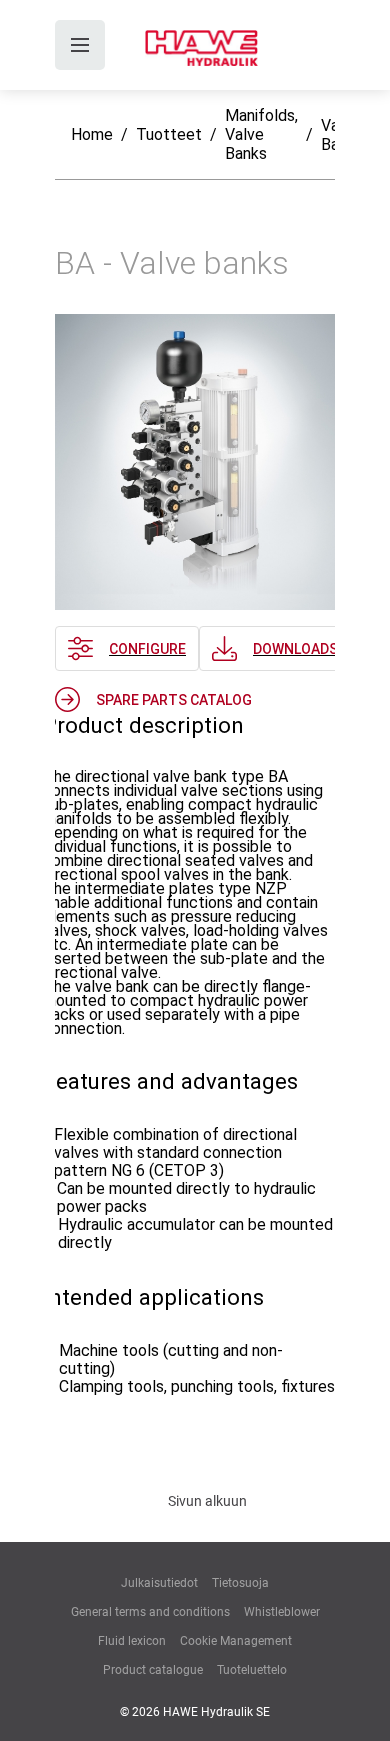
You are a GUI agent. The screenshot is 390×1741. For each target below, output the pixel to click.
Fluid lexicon (132, 1641)
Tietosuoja (240, 1583)
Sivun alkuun (207, 1501)
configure (147, 649)
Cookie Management (236, 1641)
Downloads (295, 649)
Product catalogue (153, 1670)
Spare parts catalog (174, 700)
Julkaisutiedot (159, 1583)
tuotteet (169, 134)
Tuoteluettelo (252, 1670)
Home (92, 134)
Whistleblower (282, 1612)
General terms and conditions (150, 1612)
